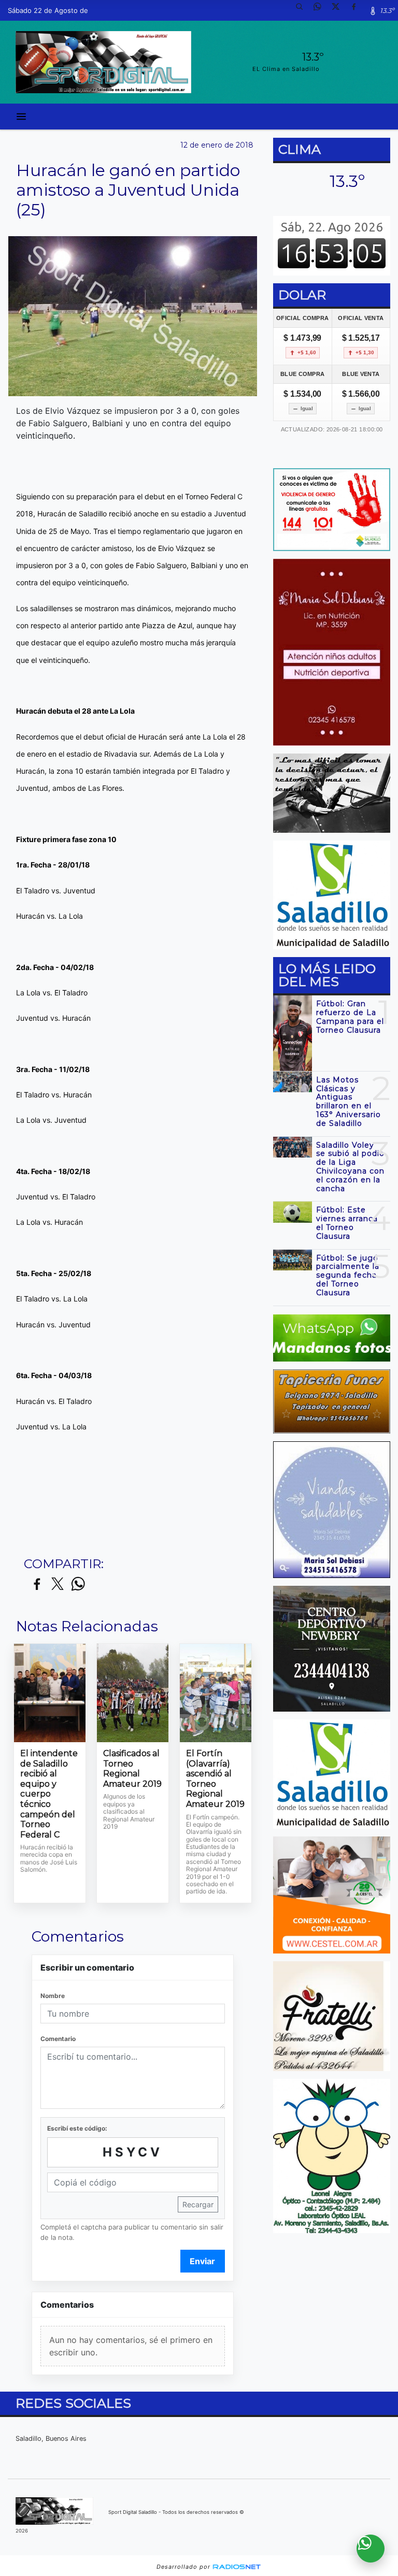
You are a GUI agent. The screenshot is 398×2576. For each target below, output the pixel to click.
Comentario (58, 2039)
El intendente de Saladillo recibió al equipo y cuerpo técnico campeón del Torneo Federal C (49, 1794)
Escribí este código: (77, 2128)
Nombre (53, 1996)
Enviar (202, 2261)
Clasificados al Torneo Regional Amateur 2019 (132, 1769)
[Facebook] (358, 10)
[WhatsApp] (321, 10)
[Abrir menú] (21, 117)
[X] (339, 10)
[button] (303, 10)
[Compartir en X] (58, 1584)
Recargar (198, 2204)
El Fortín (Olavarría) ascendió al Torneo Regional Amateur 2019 (215, 1779)
